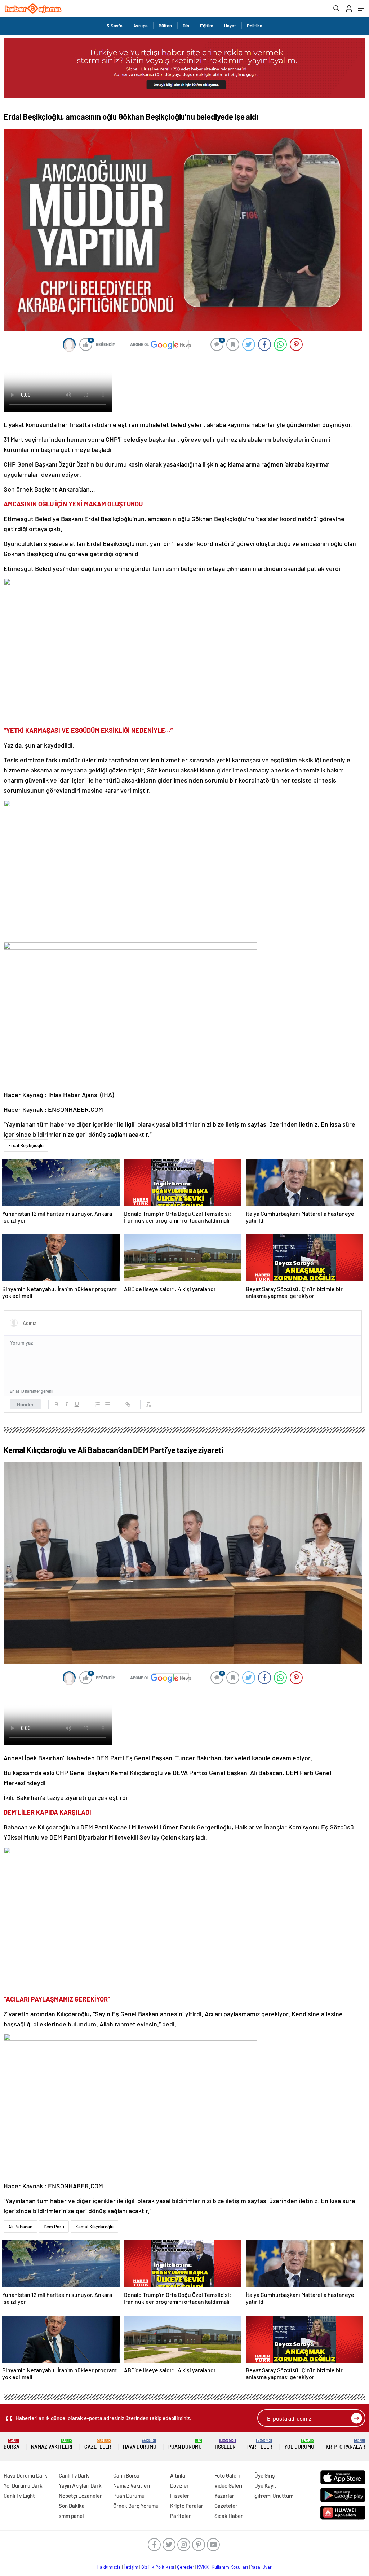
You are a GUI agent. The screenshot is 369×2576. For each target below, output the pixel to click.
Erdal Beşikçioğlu (26, 1145)
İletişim (131, 2567)
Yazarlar (224, 2496)
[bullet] (107, 1404)
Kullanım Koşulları (230, 2567)
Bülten (165, 26)
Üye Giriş (264, 2475)
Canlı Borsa (126, 2475)
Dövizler (179, 2485)
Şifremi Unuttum (274, 2496)
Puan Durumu (185, 2444)
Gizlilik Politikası (158, 2567)
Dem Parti (54, 2227)
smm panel (71, 2516)
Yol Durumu (299, 2444)
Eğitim (207, 26)
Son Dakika (72, 2506)
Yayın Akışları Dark (80, 2485)
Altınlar (179, 2475)
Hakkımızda (109, 2567)
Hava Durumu (140, 2444)
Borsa (12, 2444)
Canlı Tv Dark (74, 2475)
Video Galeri (228, 2485)
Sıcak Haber (229, 2516)
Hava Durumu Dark (25, 2475)
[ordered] (97, 1404)
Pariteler (260, 2444)
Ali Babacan (20, 2227)
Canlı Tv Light (19, 2496)
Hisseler (224, 2444)
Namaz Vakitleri (52, 2444)
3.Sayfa (115, 26)
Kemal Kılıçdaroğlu (94, 2227)
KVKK (203, 2567)
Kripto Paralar (346, 2444)
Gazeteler (98, 2444)
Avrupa (141, 26)
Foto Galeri (227, 2475)
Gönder (25, 1404)
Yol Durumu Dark (23, 2485)
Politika (255, 26)
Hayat (230, 26)
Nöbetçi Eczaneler (80, 2496)
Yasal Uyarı (262, 2567)
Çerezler (186, 2567)
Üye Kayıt (265, 2485)
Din (186, 26)
